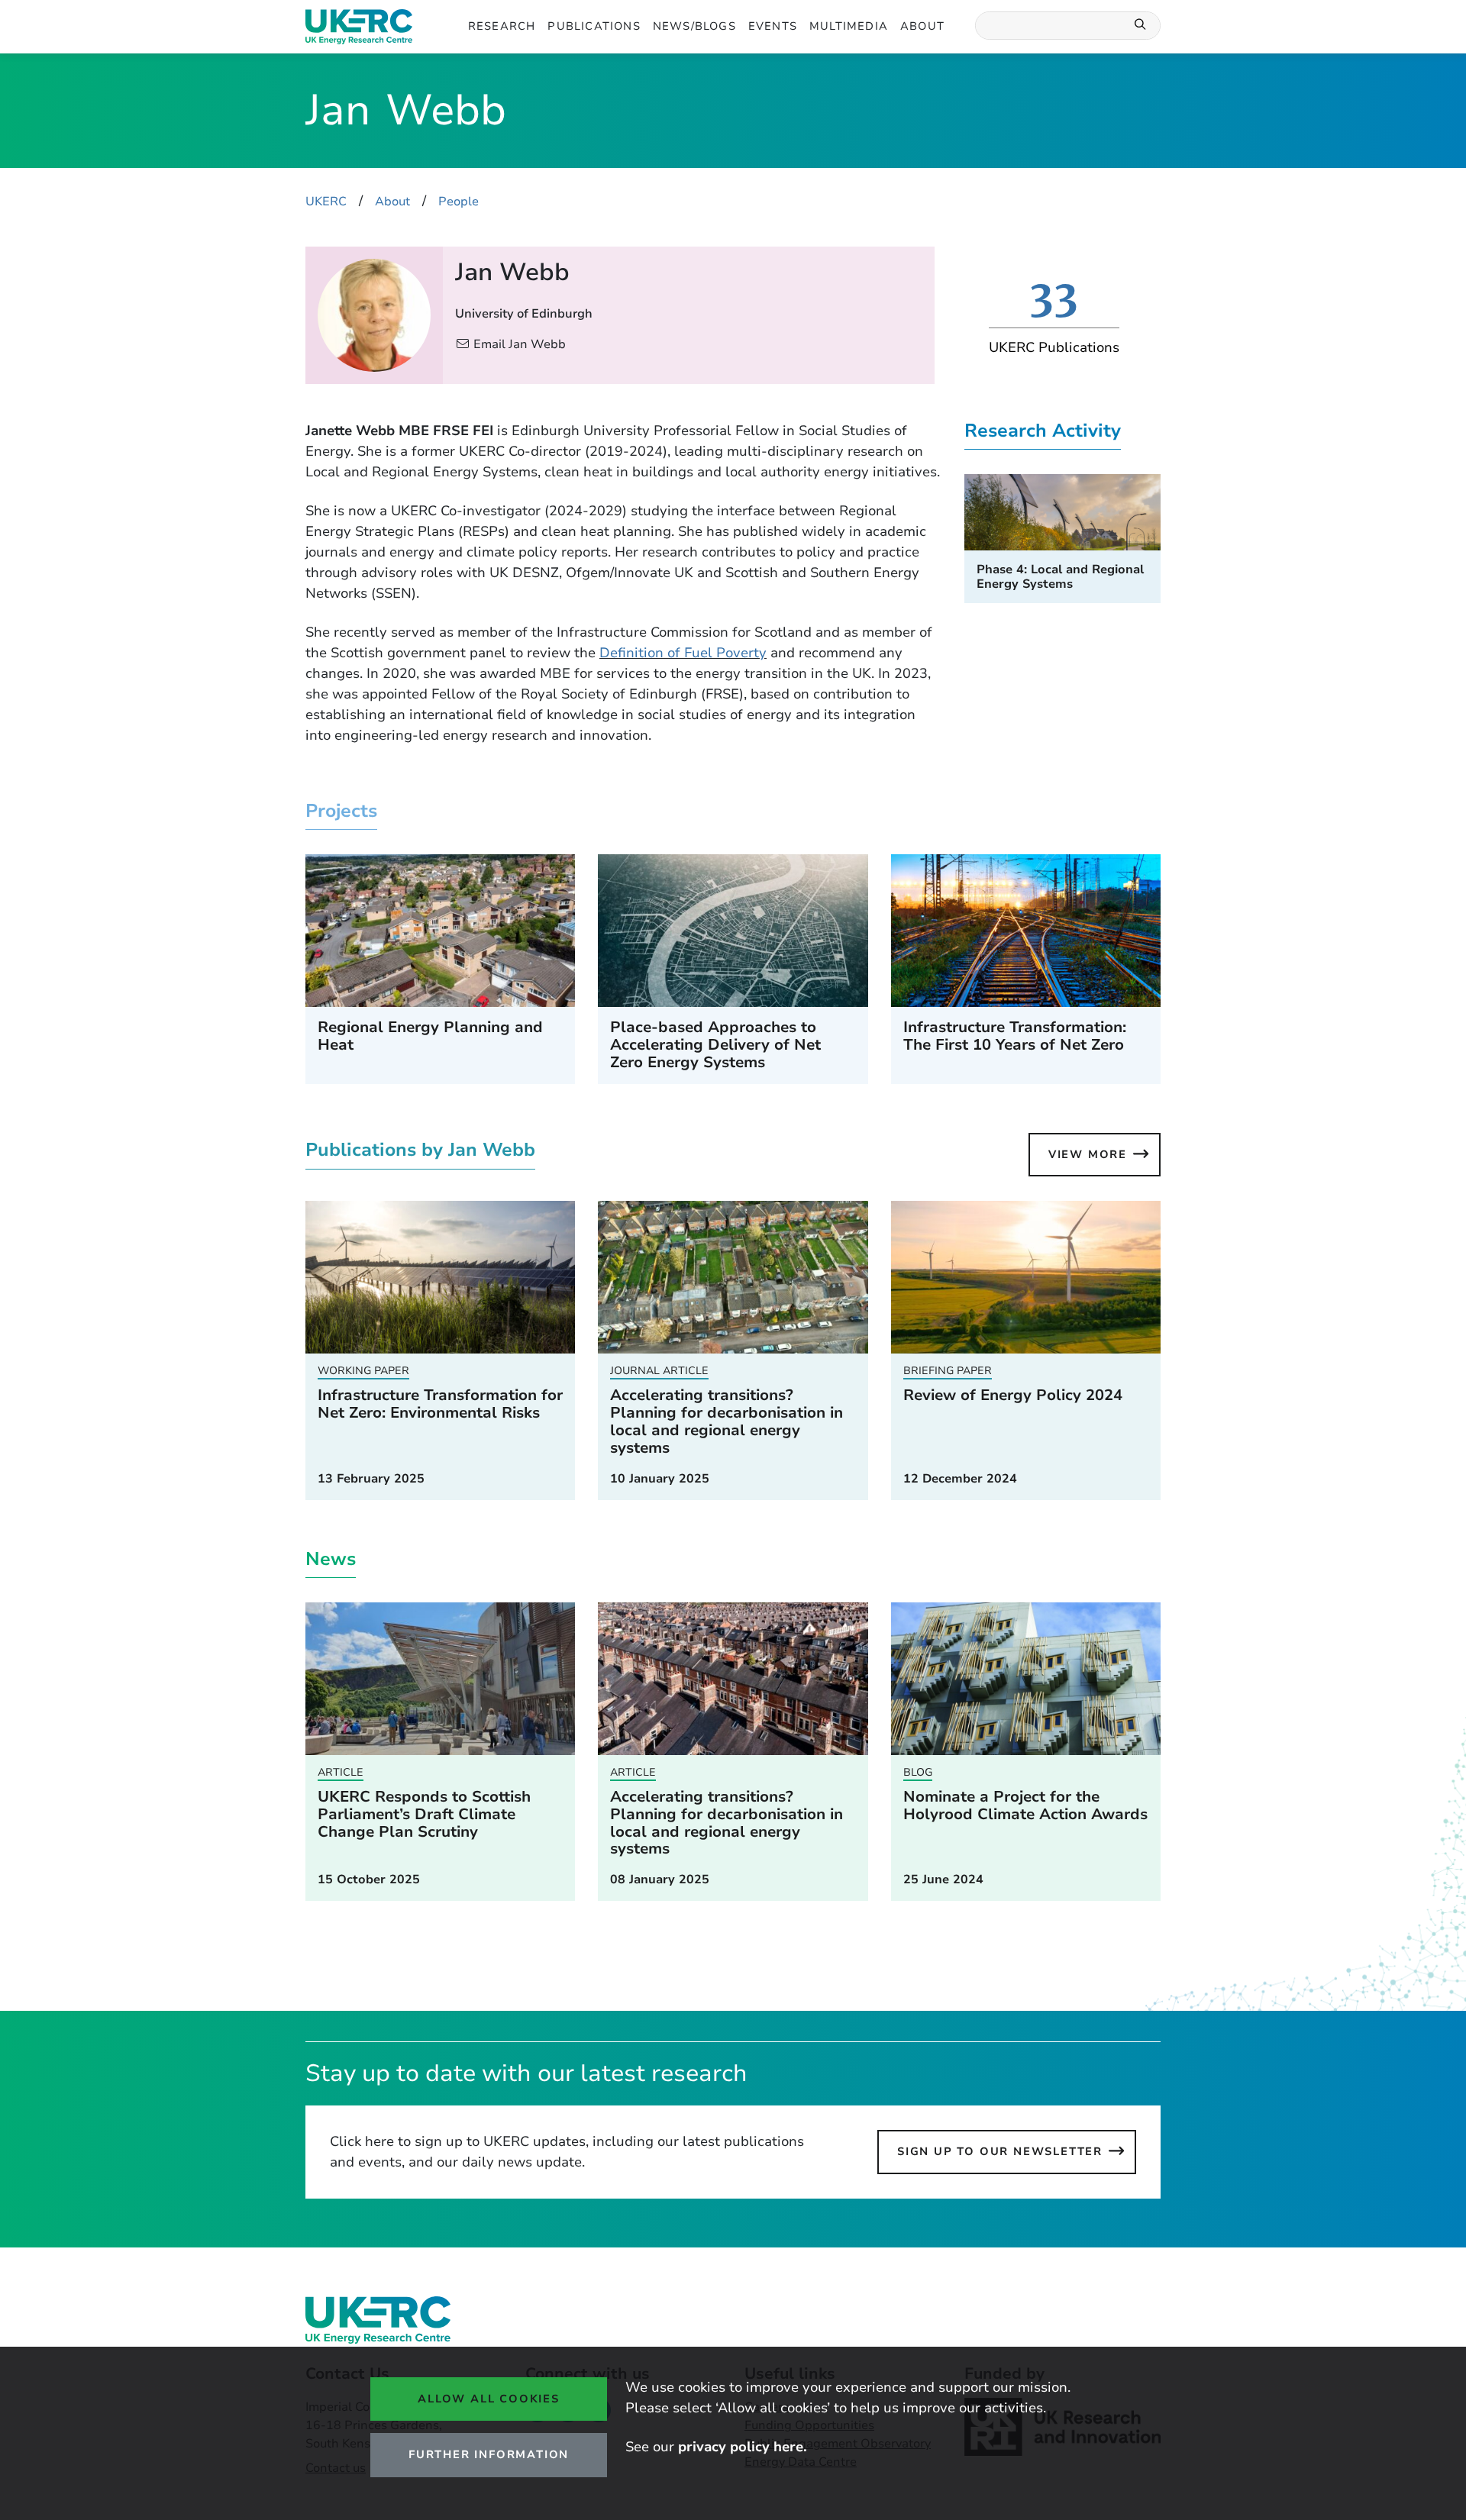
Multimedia (849, 26)
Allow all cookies (489, 2399)
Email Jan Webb (520, 344)
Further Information (489, 2454)
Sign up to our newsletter (1000, 2151)
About (922, 26)
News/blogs (694, 26)
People (459, 202)
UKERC (326, 202)
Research (502, 26)
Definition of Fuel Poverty (683, 653)
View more (1088, 1154)
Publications (594, 26)
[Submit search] (1141, 26)
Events (773, 26)
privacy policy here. (743, 2447)
